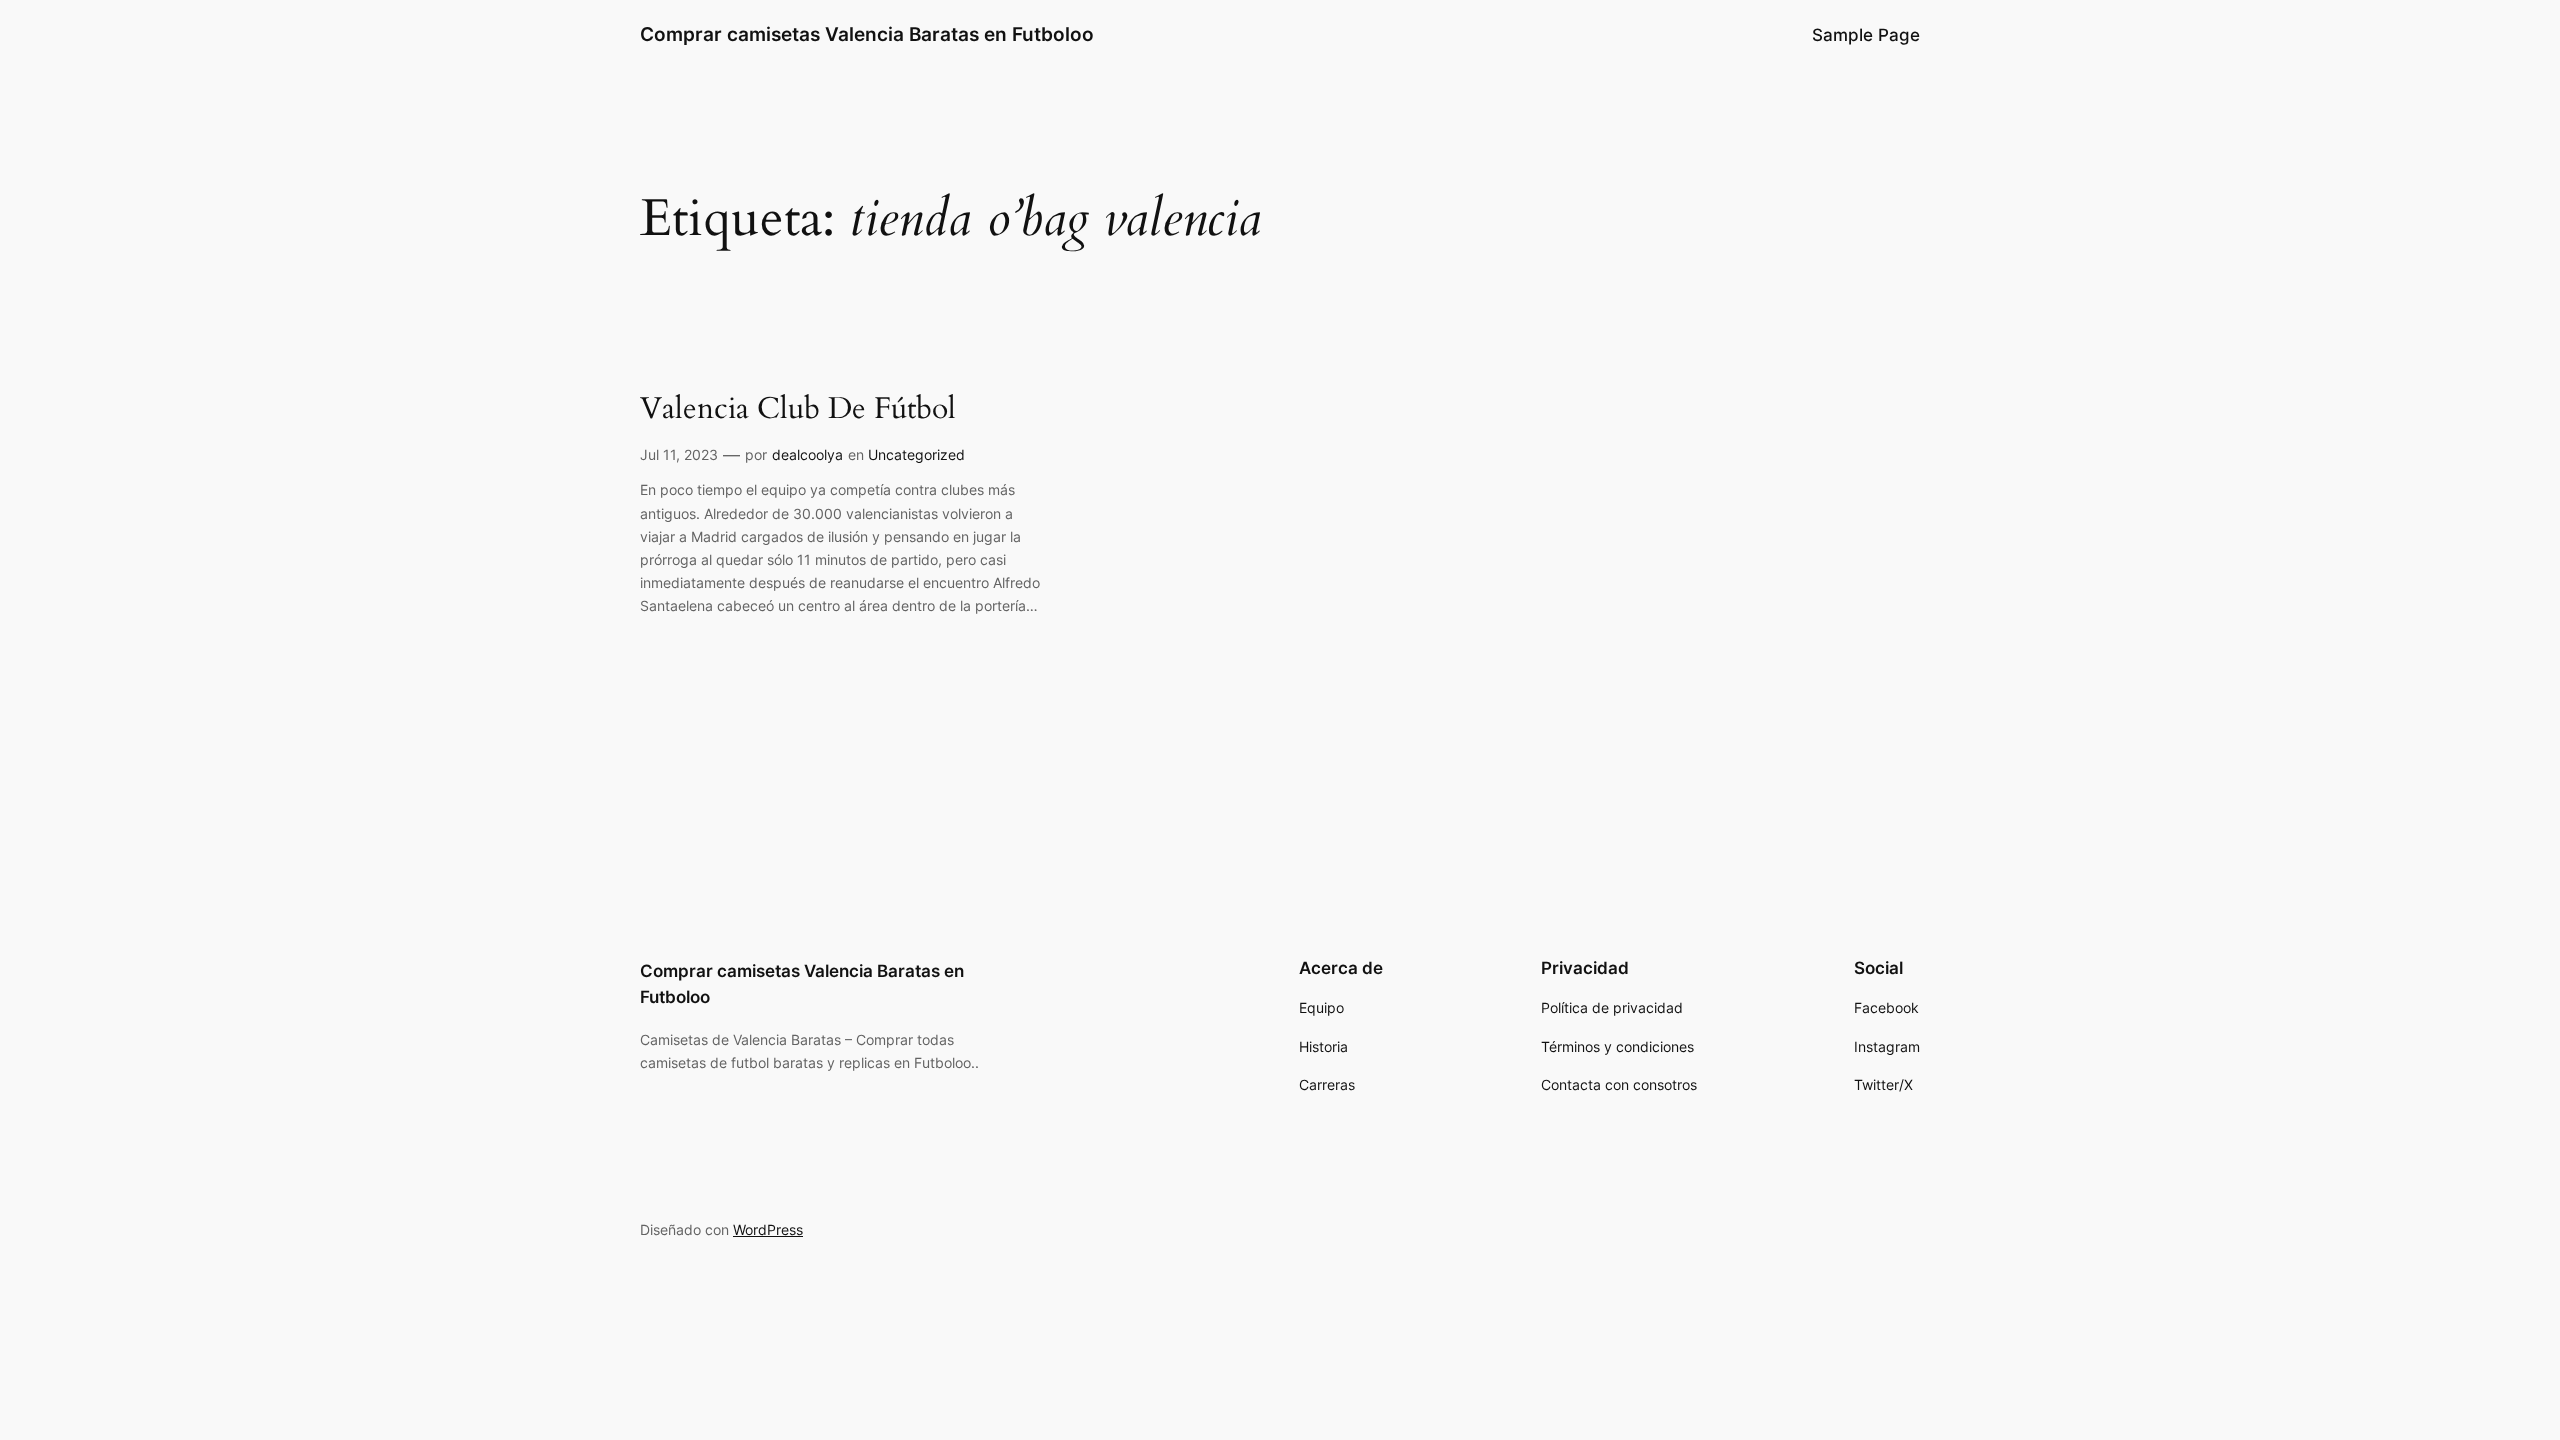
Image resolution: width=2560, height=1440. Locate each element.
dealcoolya (807, 454)
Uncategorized (916, 454)
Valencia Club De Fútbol (798, 410)
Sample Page (1866, 35)
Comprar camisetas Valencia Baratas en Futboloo (867, 34)
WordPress (768, 1229)
